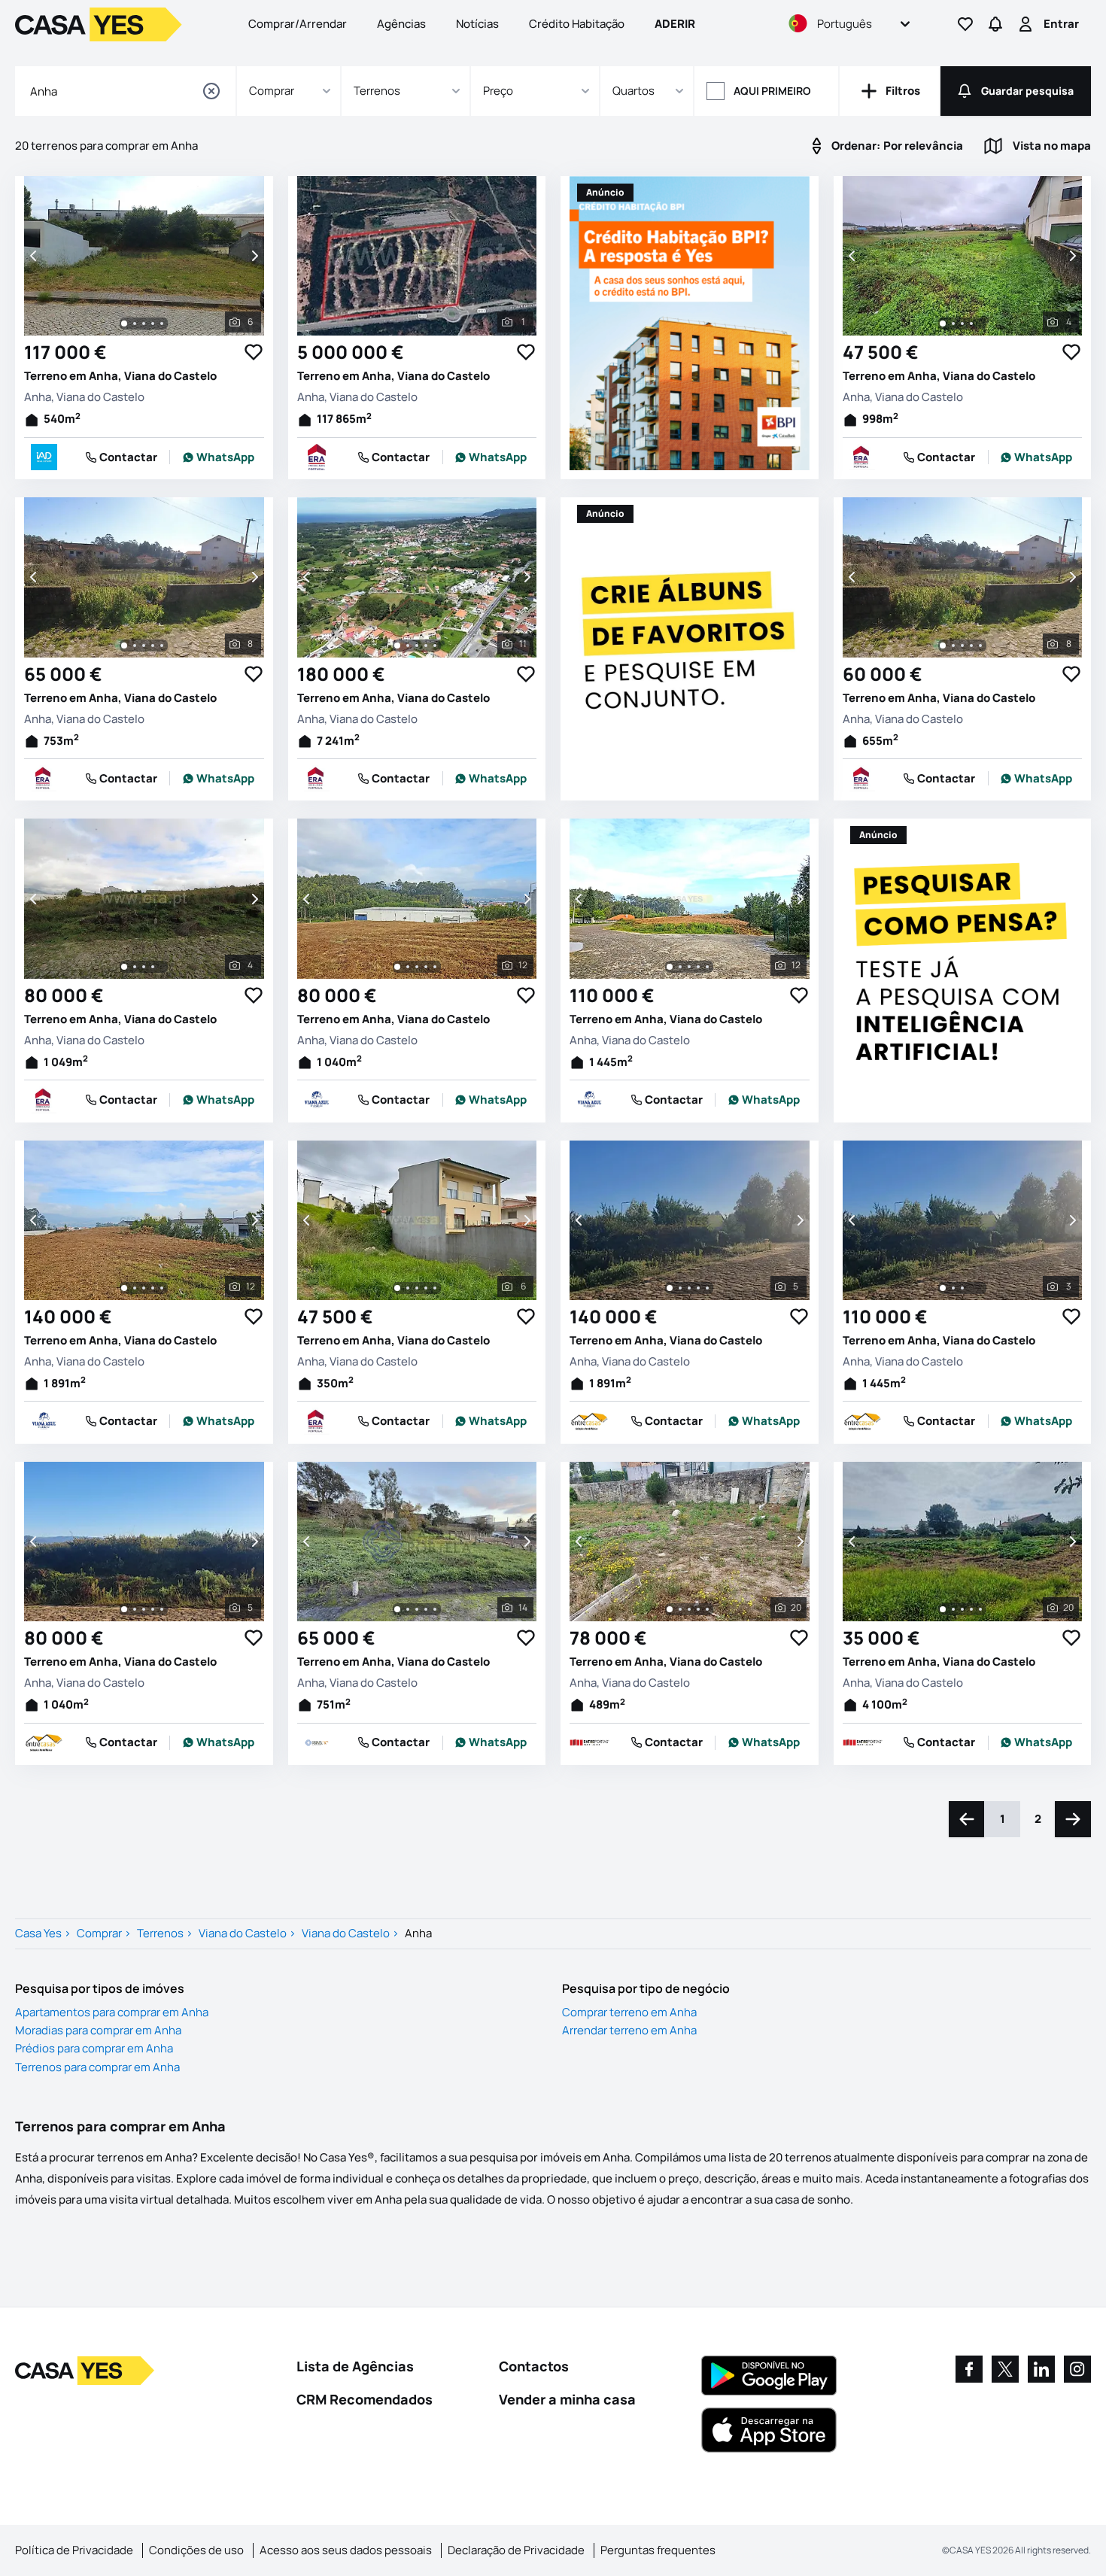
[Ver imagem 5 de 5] (707, 1288)
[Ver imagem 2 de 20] (680, 1609)
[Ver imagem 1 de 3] (943, 1288)
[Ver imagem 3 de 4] (962, 324)
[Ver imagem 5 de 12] (435, 967)
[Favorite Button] (254, 352)
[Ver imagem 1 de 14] (397, 1609)
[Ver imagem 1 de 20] (670, 1609)
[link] (218, 457)
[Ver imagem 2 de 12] (408, 967)
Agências (401, 24)
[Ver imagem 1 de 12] (397, 967)
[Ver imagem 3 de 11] (417, 646)
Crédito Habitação (577, 24)
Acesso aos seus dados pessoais (346, 2550)
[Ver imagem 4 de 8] (153, 646)
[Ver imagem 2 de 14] (408, 1609)
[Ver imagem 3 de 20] (689, 1609)
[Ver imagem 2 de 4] (953, 324)
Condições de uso (196, 2550)
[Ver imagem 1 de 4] (943, 324)
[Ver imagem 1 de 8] (124, 646)
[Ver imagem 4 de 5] (698, 1288)
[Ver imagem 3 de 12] (417, 967)
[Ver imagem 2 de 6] (135, 324)
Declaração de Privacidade (516, 2550)
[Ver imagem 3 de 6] (144, 324)
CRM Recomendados (365, 2399)
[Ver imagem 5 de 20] (707, 1609)
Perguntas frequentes (658, 2550)
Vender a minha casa (567, 2399)
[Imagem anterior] (35, 256)
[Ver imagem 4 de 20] (698, 1609)
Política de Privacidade (74, 2550)
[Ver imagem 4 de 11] (426, 646)
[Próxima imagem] (254, 256)
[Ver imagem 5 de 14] (435, 1609)
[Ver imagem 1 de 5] (670, 1288)
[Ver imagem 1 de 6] (124, 324)
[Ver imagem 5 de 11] (435, 646)
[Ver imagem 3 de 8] (144, 646)
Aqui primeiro (772, 91)
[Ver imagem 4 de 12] (426, 967)
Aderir (675, 24)
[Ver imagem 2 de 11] (408, 646)
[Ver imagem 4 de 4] (971, 324)
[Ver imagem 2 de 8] (135, 646)
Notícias (477, 24)
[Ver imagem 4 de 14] (426, 1609)
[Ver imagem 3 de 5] (689, 1288)
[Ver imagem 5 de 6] (162, 324)
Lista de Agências (355, 2366)
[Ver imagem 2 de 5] (680, 1288)
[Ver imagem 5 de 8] (162, 646)
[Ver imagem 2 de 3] (953, 1288)
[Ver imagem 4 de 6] (153, 324)
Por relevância (897, 146)
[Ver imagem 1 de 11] (397, 646)
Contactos (534, 2366)
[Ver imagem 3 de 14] (417, 1609)
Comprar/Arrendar (298, 24)
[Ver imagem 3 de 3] (962, 1288)
